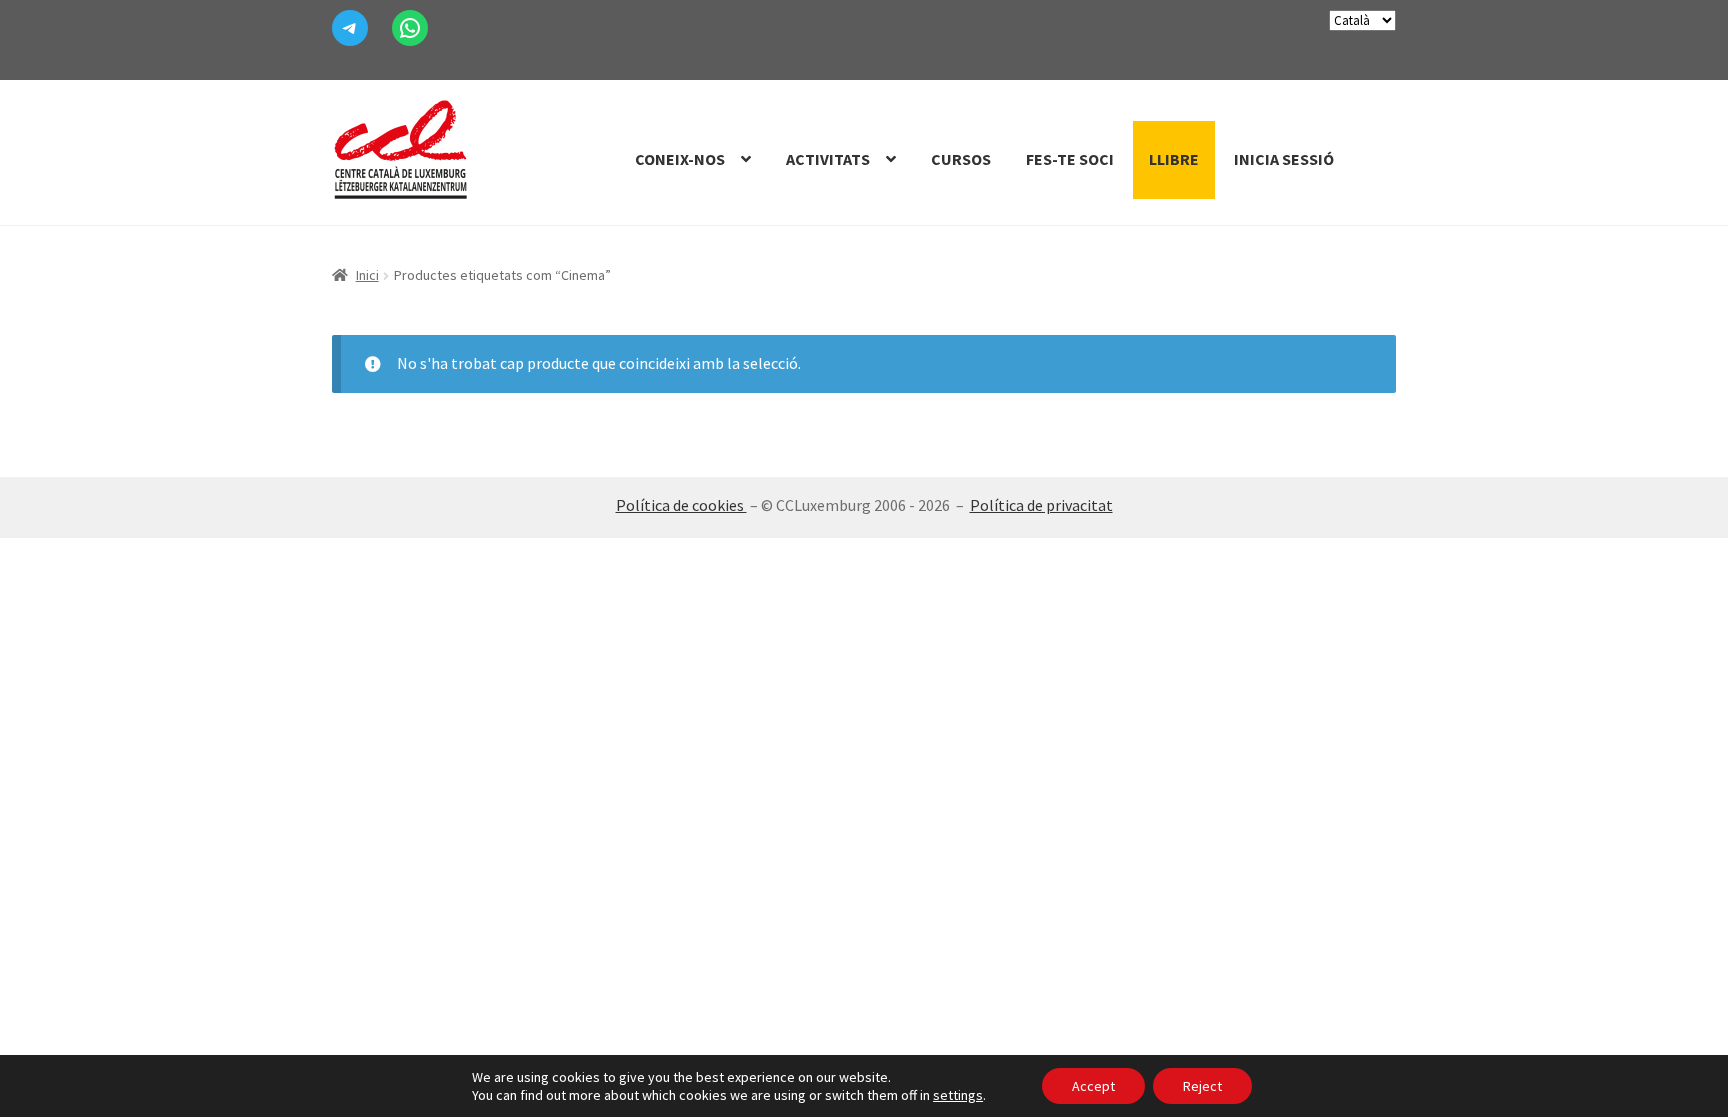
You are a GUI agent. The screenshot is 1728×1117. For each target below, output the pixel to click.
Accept (1093, 1086)
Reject (1202, 1086)
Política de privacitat (1041, 505)
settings (958, 1095)
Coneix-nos (680, 159)
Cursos (961, 159)
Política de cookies (681, 505)
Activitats (828, 159)
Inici (367, 275)
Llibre (1174, 159)
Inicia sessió (1284, 159)
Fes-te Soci (1070, 159)
